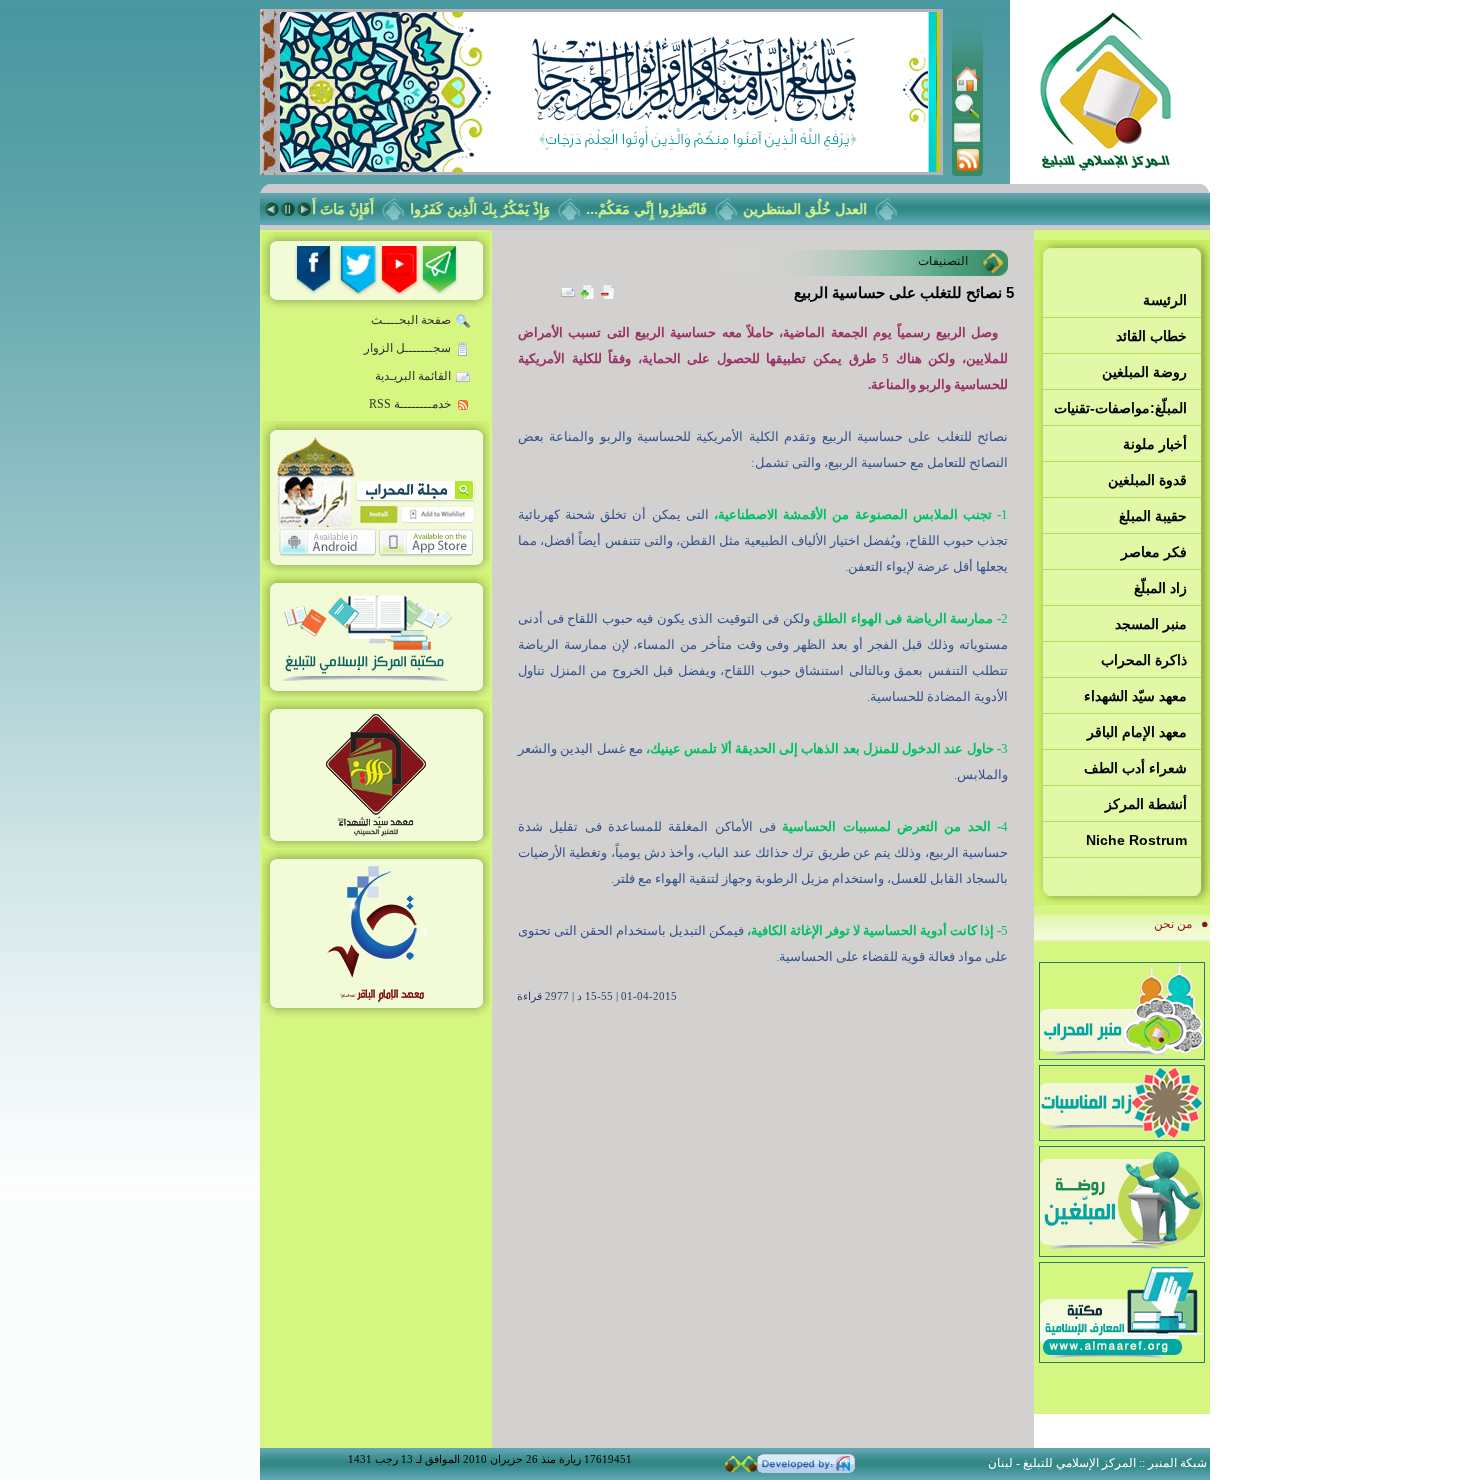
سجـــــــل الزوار (407, 348)
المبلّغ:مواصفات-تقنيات (1120, 408)
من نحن (1173, 924)
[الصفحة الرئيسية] (967, 88)
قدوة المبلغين (1147, 480)
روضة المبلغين (1144, 372)
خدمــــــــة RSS (410, 404)
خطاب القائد (1151, 336)
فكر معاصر (1154, 552)
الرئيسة (1165, 300)
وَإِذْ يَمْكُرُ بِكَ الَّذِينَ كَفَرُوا (494, 209)
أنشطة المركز (1146, 804)
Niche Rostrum (1136, 840)
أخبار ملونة (1155, 444)
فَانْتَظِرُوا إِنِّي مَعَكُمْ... (660, 209)
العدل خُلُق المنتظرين (819, 209)
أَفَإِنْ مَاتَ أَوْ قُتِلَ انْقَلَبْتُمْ (320, 209)
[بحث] (967, 115)
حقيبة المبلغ (1153, 516)
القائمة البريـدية (413, 376)
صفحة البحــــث (411, 320)
